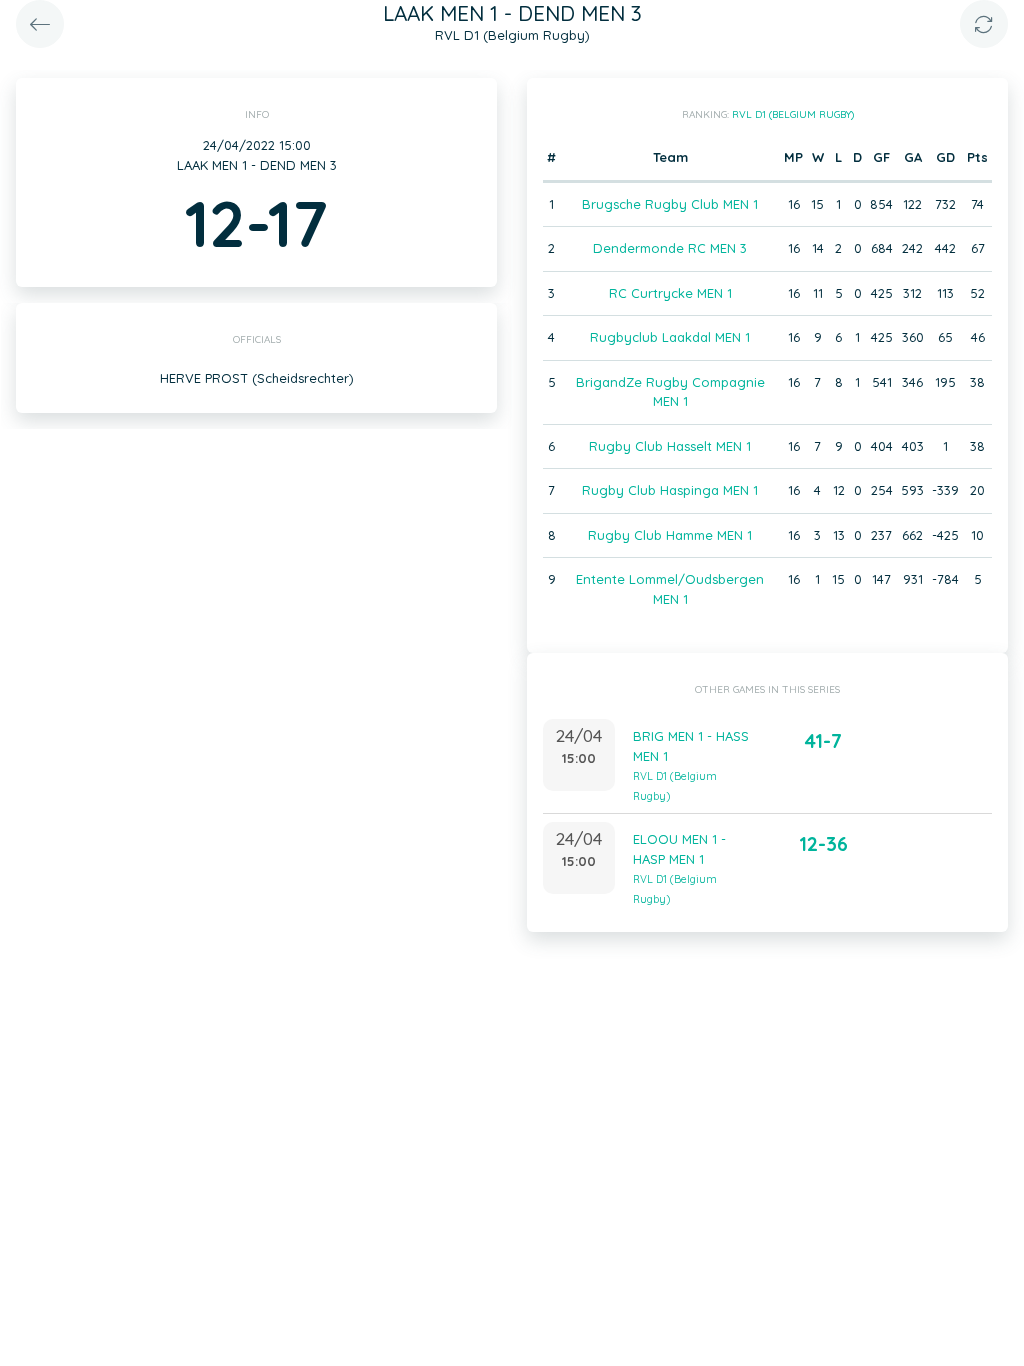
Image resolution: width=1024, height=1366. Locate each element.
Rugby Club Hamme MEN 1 (670, 535)
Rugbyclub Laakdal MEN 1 (670, 337)
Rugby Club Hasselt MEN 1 (670, 446)
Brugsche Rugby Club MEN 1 (670, 204)
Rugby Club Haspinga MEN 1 (670, 490)
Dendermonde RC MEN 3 (670, 248)
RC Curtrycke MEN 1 (670, 293)
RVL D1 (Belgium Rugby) (793, 114)
